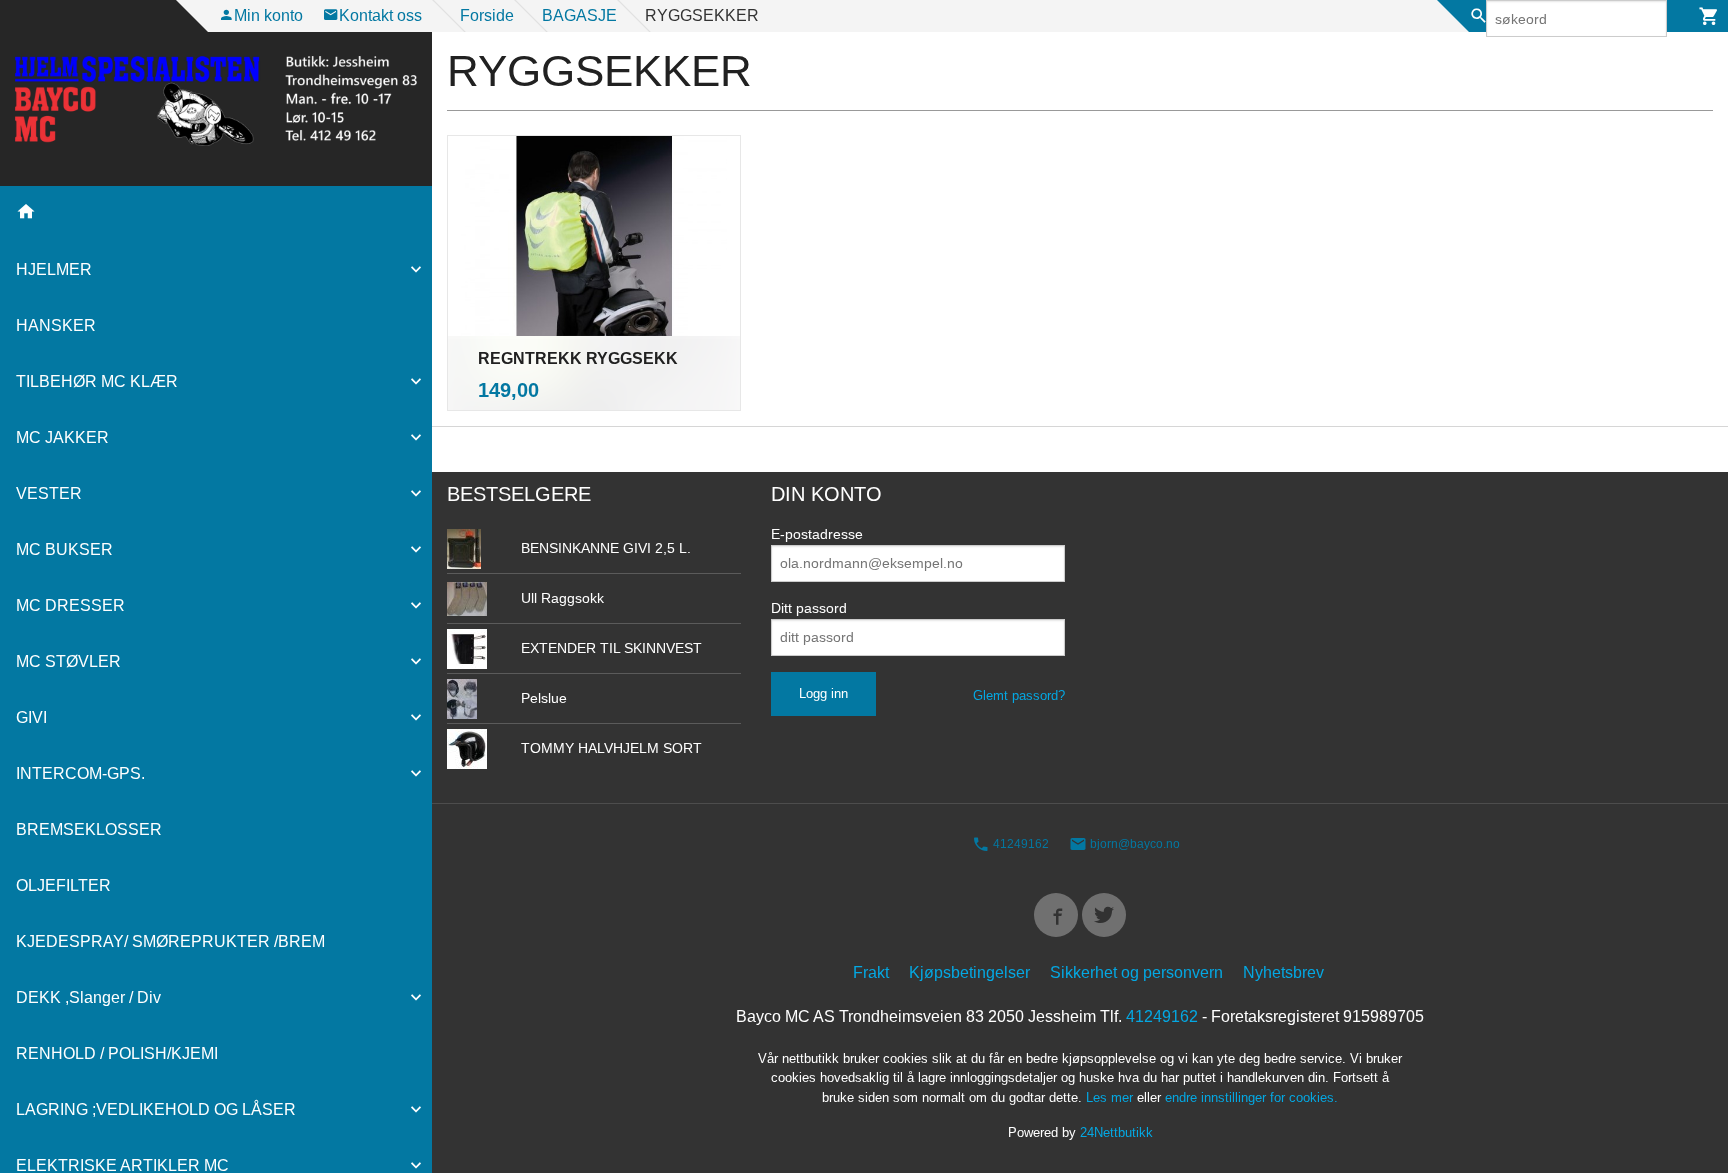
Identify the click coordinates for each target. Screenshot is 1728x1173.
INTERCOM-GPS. (80, 773)
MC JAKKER (62, 437)
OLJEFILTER (63, 885)
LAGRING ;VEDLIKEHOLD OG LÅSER (156, 1109)
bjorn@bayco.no (1133, 844)
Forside (487, 15)
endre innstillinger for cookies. (1251, 1097)
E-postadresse (817, 534)
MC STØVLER (68, 661)
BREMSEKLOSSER (89, 829)
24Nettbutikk (1116, 1132)
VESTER (49, 493)
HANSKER (56, 325)
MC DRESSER (70, 605)
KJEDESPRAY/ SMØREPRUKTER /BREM (170, 941)
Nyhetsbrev (1283, 972)
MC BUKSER (64, 549)
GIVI (31, 717)
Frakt (871, 972)
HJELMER (54, 269)
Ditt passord (809, 608)
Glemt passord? (1019, 695)
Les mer (1111, 1097)
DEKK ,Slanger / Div (88, 997)
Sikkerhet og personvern (1136, 972)
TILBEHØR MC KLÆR (97, 381)
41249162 (1019, 844)
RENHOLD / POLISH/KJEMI (117, 1053)
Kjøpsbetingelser (969, 972)
